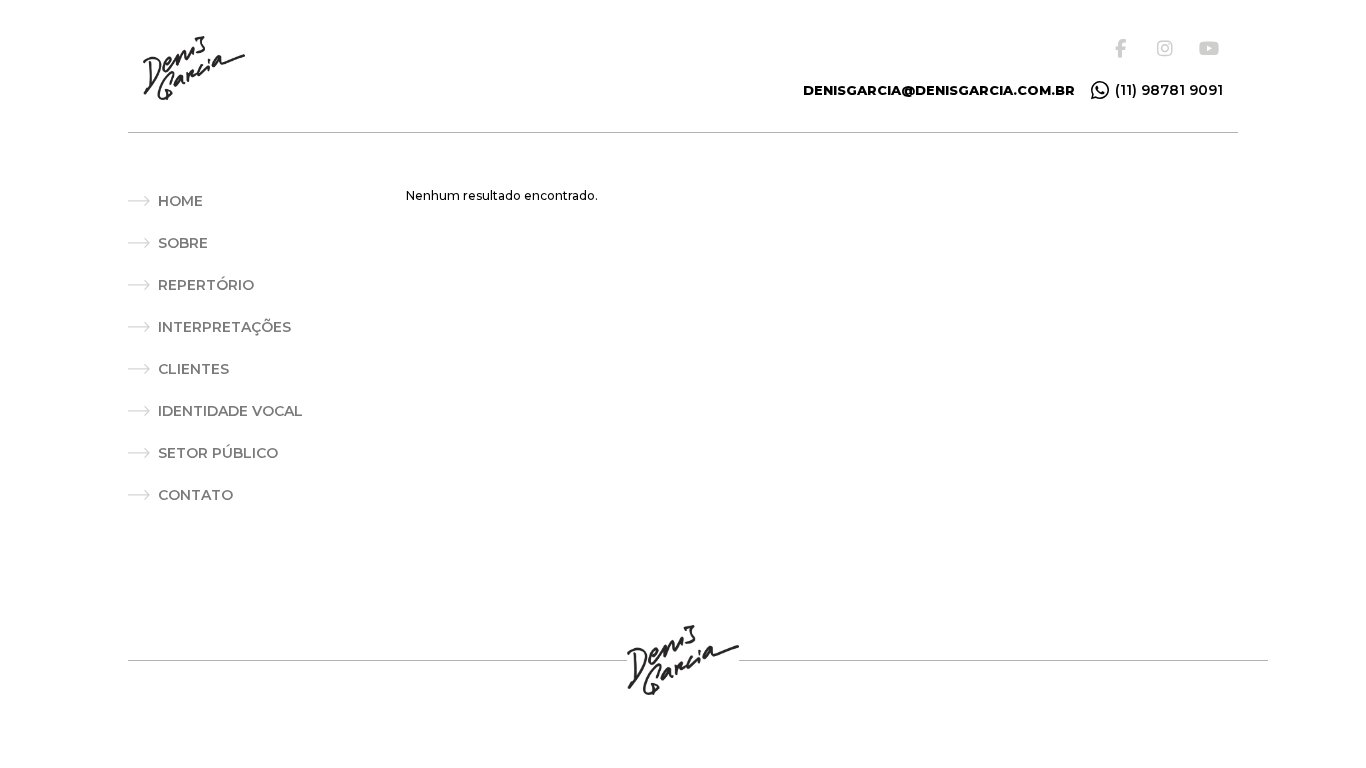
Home (180, 201)
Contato (195, 495)
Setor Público (218, 453)
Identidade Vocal (230, 411)
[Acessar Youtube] (1211, 48)
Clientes (193, 369)
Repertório (206, 285)
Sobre (183, 243)
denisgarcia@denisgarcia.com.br (939, 90)
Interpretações (224, 327)
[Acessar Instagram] (1169, 48)
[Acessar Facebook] (1127, 48)
